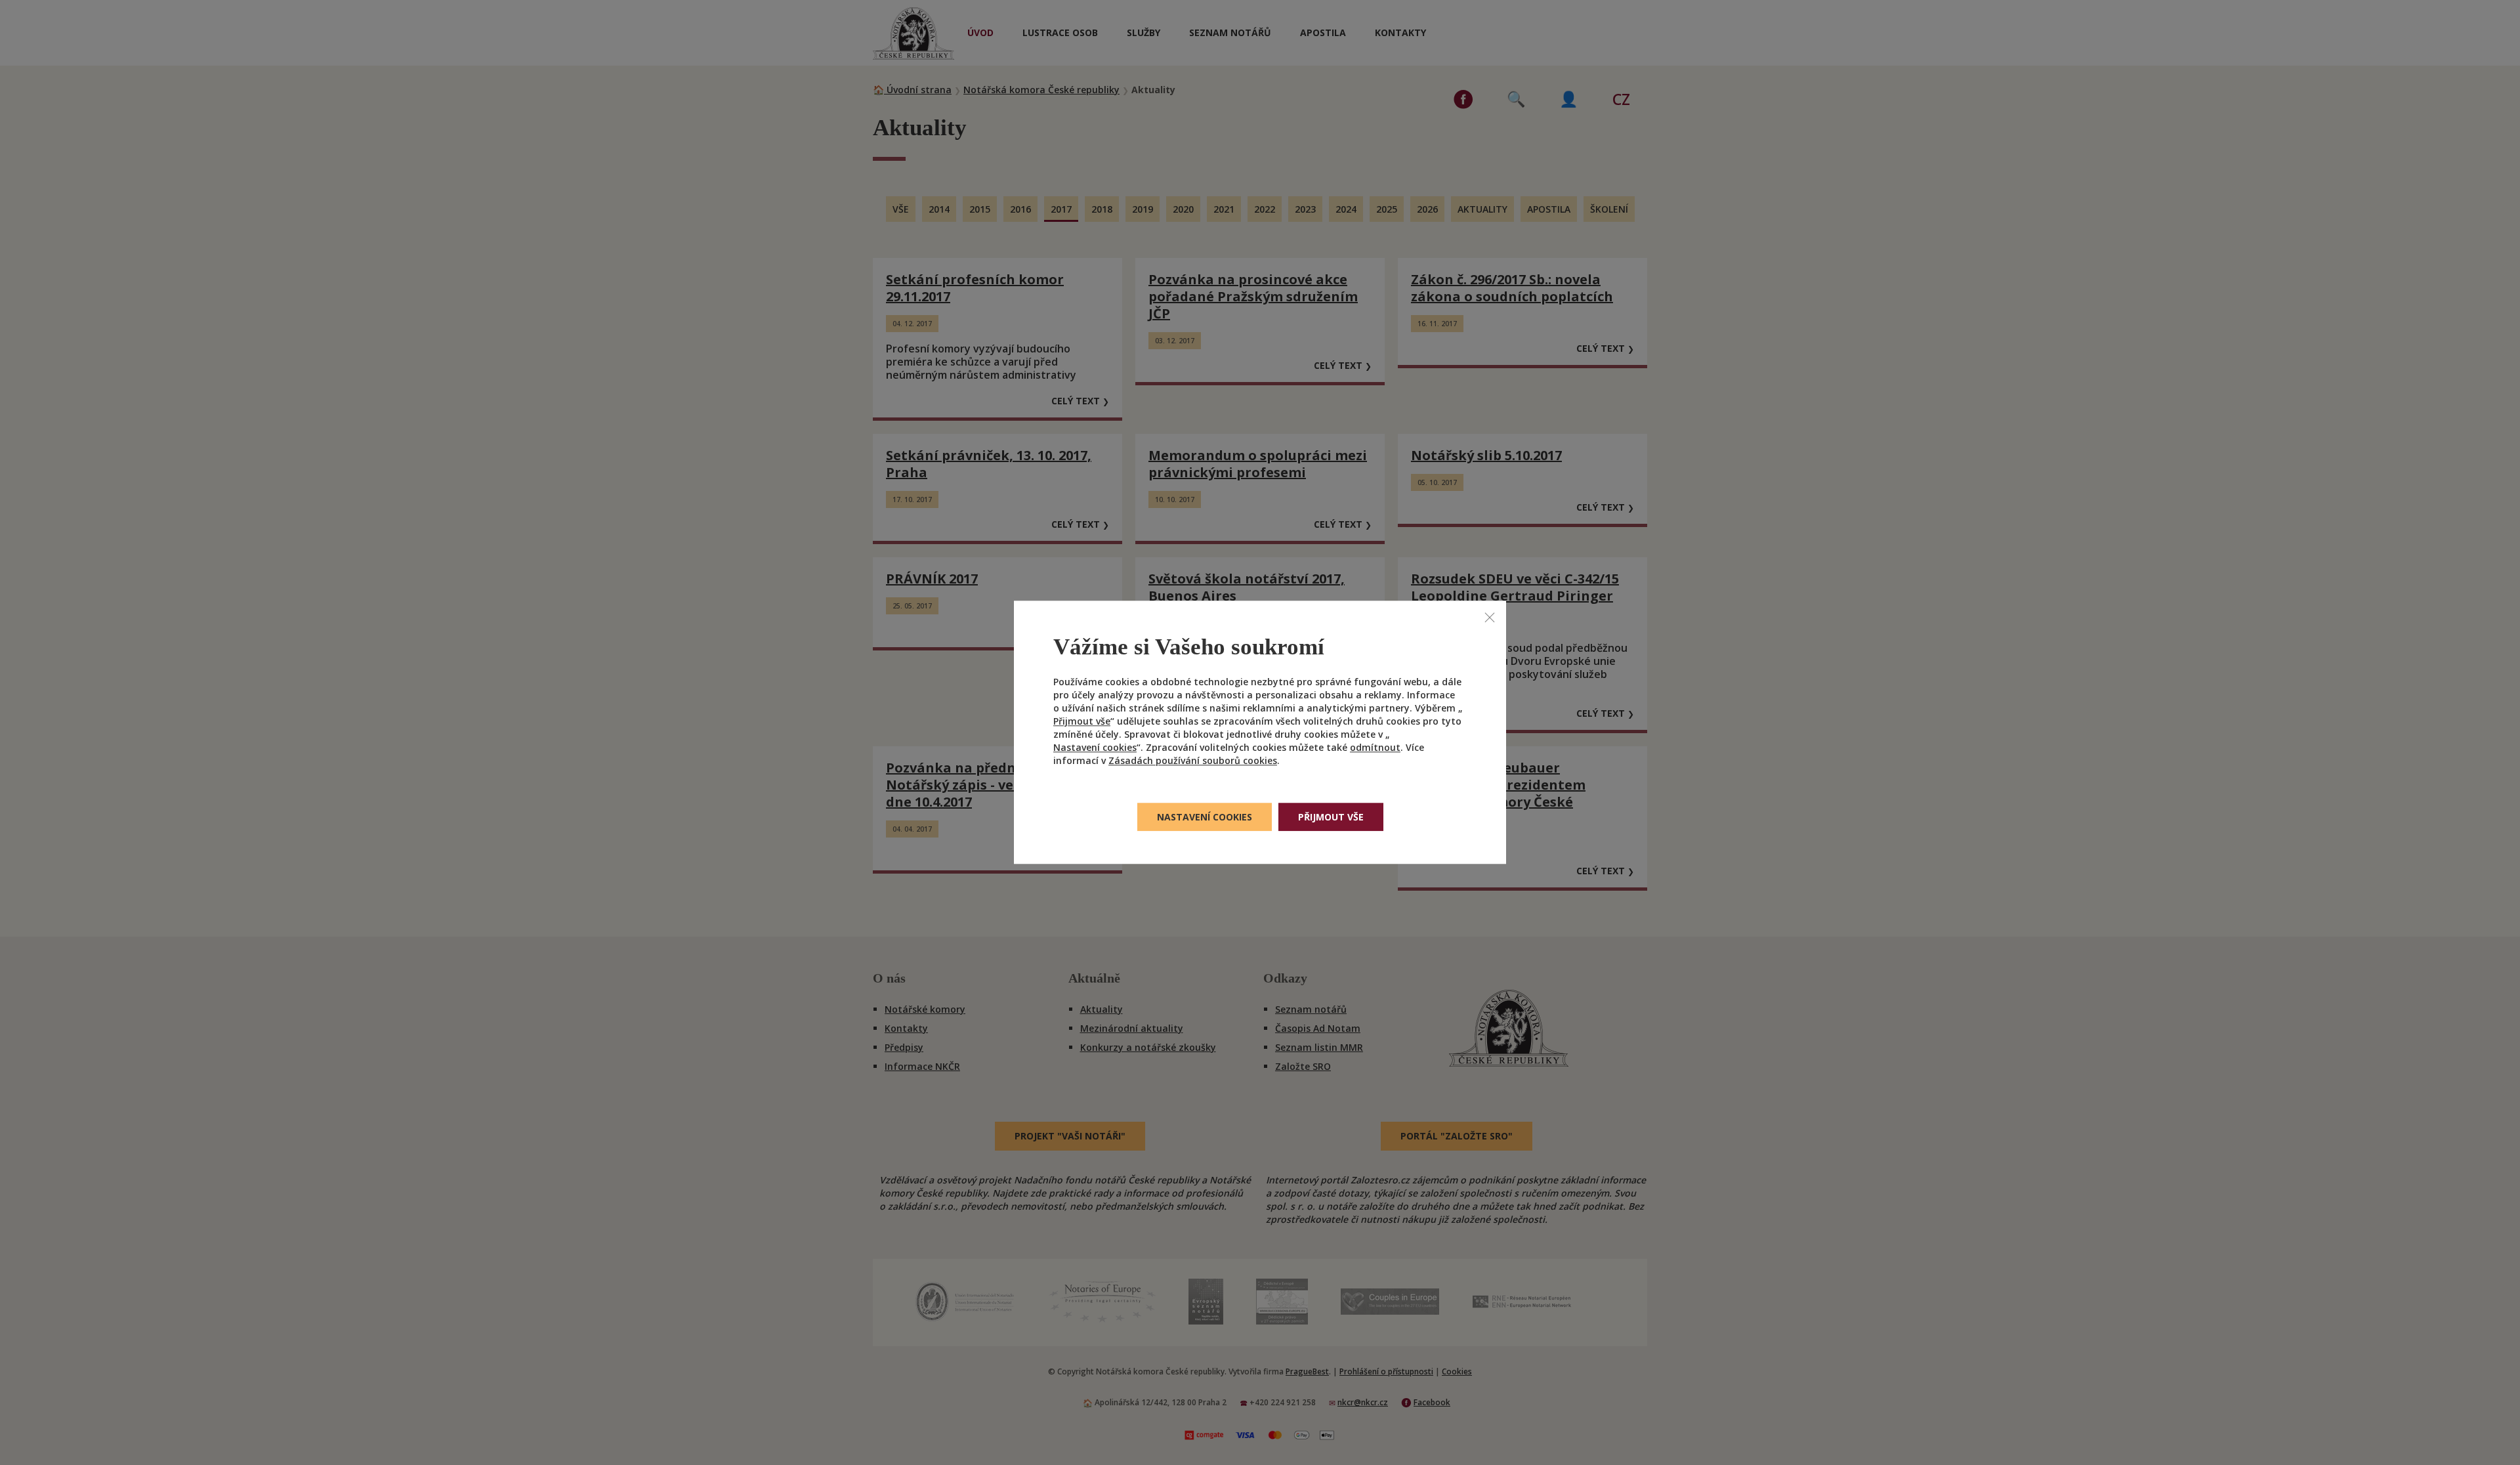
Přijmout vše (1082, 722)
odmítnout (1375, 748)
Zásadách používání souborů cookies (1193, 761)
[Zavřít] (1490, 617)
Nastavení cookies (1095, 748)
